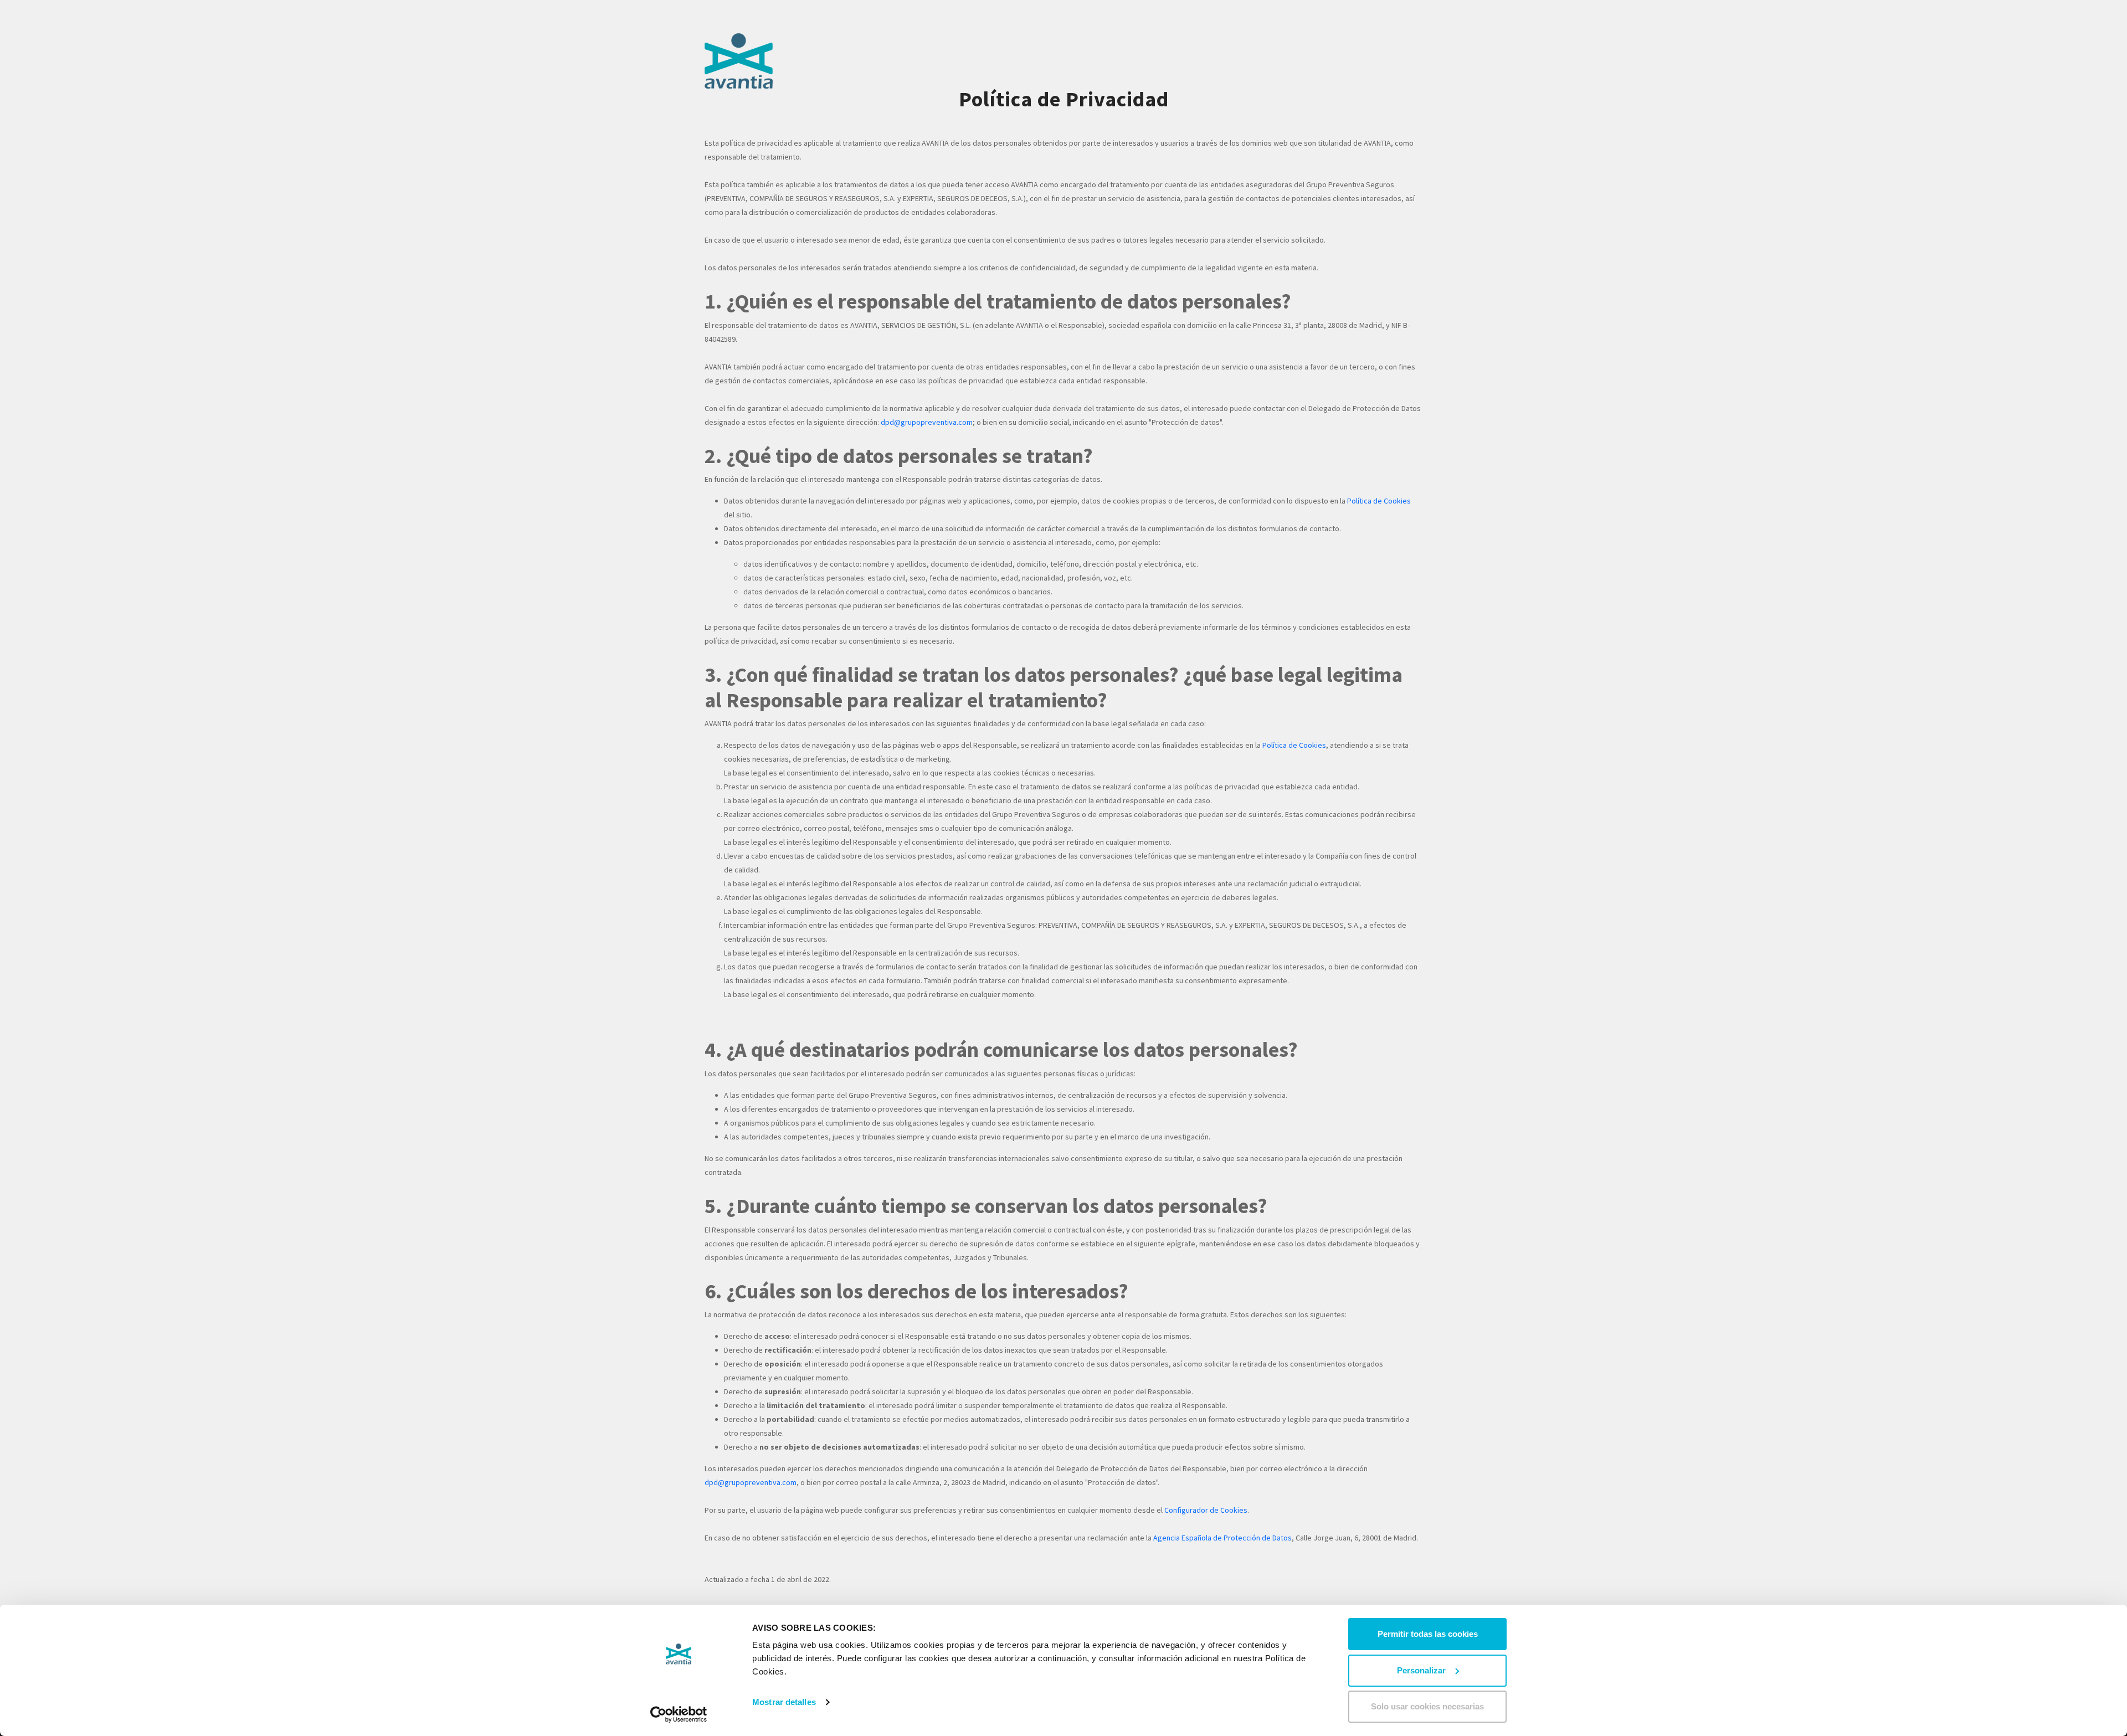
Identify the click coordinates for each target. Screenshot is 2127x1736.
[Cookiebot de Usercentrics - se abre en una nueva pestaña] (679, 1714)
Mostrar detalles (784, 1702)
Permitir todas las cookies (1428, 1634)
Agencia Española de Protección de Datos (1222, 1538)
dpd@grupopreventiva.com (927, 422)
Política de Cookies (1379, 501)
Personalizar (1421, 1670)
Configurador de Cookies (1206, 1510)
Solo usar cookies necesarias (1427, 1706)
